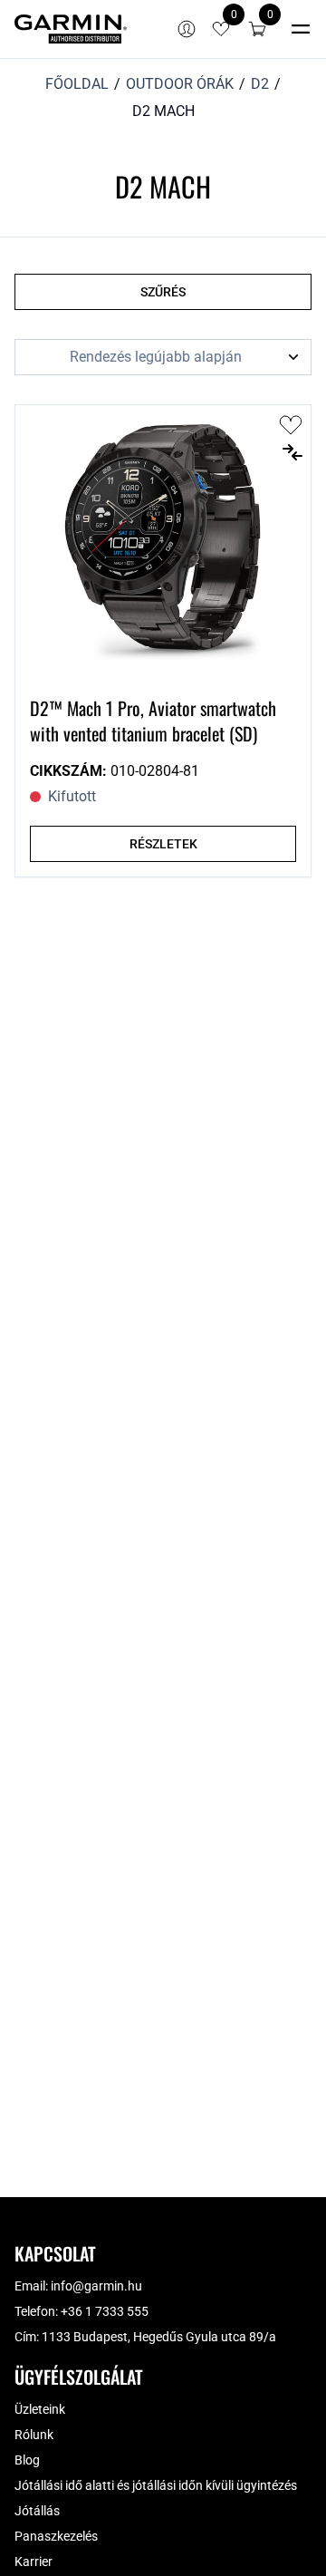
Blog (27, 2460)
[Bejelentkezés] (187, 29)
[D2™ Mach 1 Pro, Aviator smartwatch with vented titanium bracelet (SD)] (163, 543)
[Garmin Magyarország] (71, 29)
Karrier (34, 2561)
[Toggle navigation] (301, 29)
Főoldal (77, 84)
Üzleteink (40, 2409)
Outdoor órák (180, 84)
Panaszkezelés (56, 2536)
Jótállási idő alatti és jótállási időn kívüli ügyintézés (156, 2485)
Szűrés (163, 292)
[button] (257, 29)
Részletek (163, 844)
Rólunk (34, 2435)
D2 (260, 84)
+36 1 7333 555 (105, 2311)
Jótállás (37, 2511)
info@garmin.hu (96, 2286)
